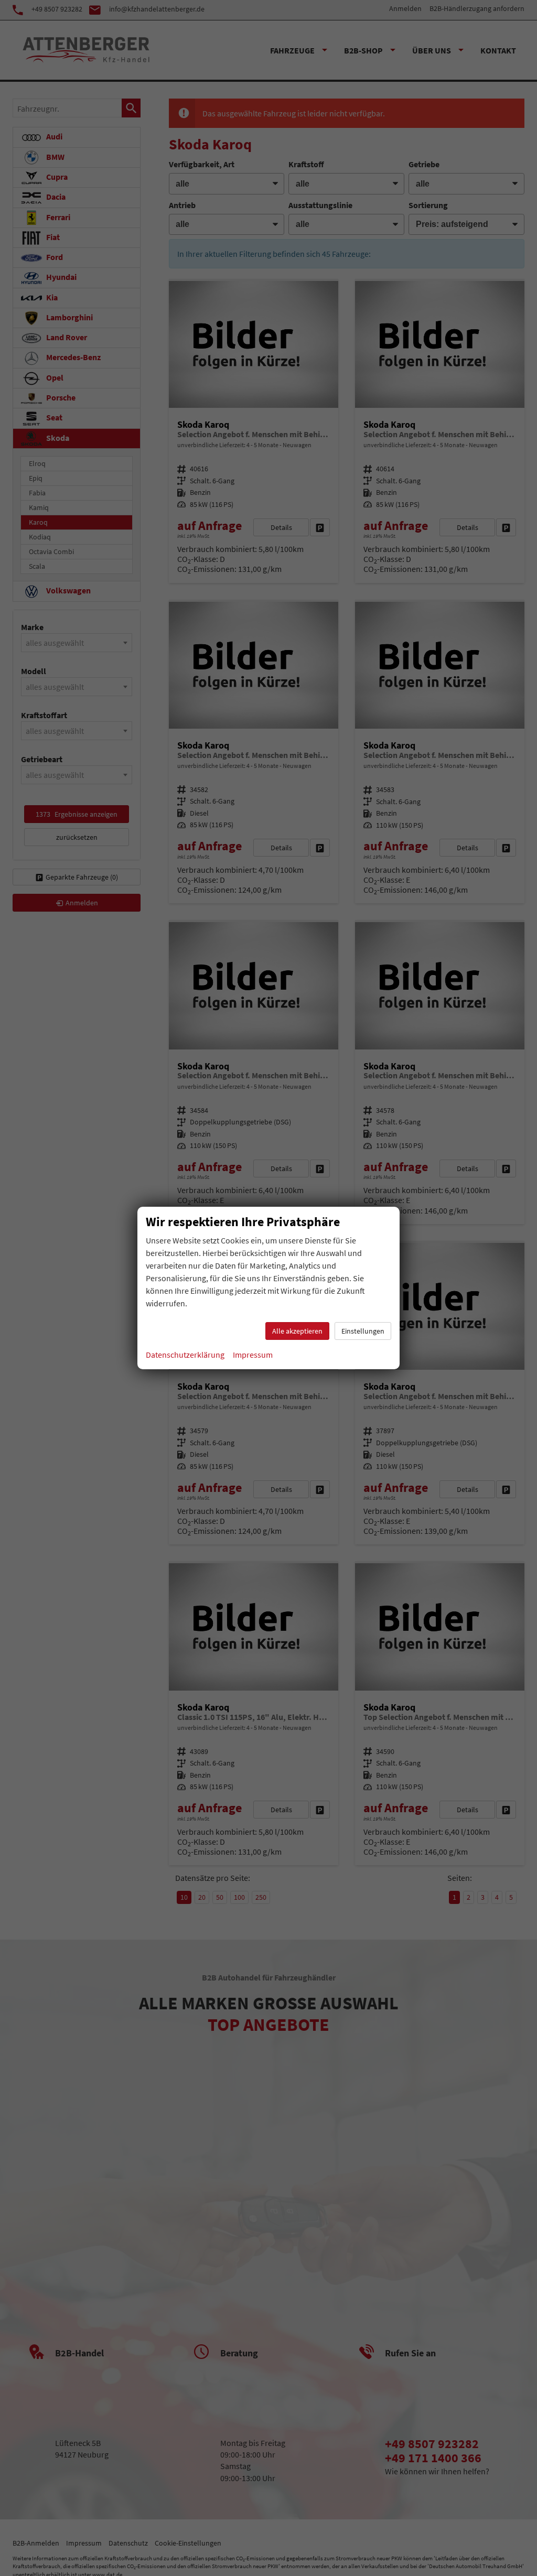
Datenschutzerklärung (185, 1355)
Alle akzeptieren (297, 1331)
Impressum (253, 1355)
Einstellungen (363, 1331)
